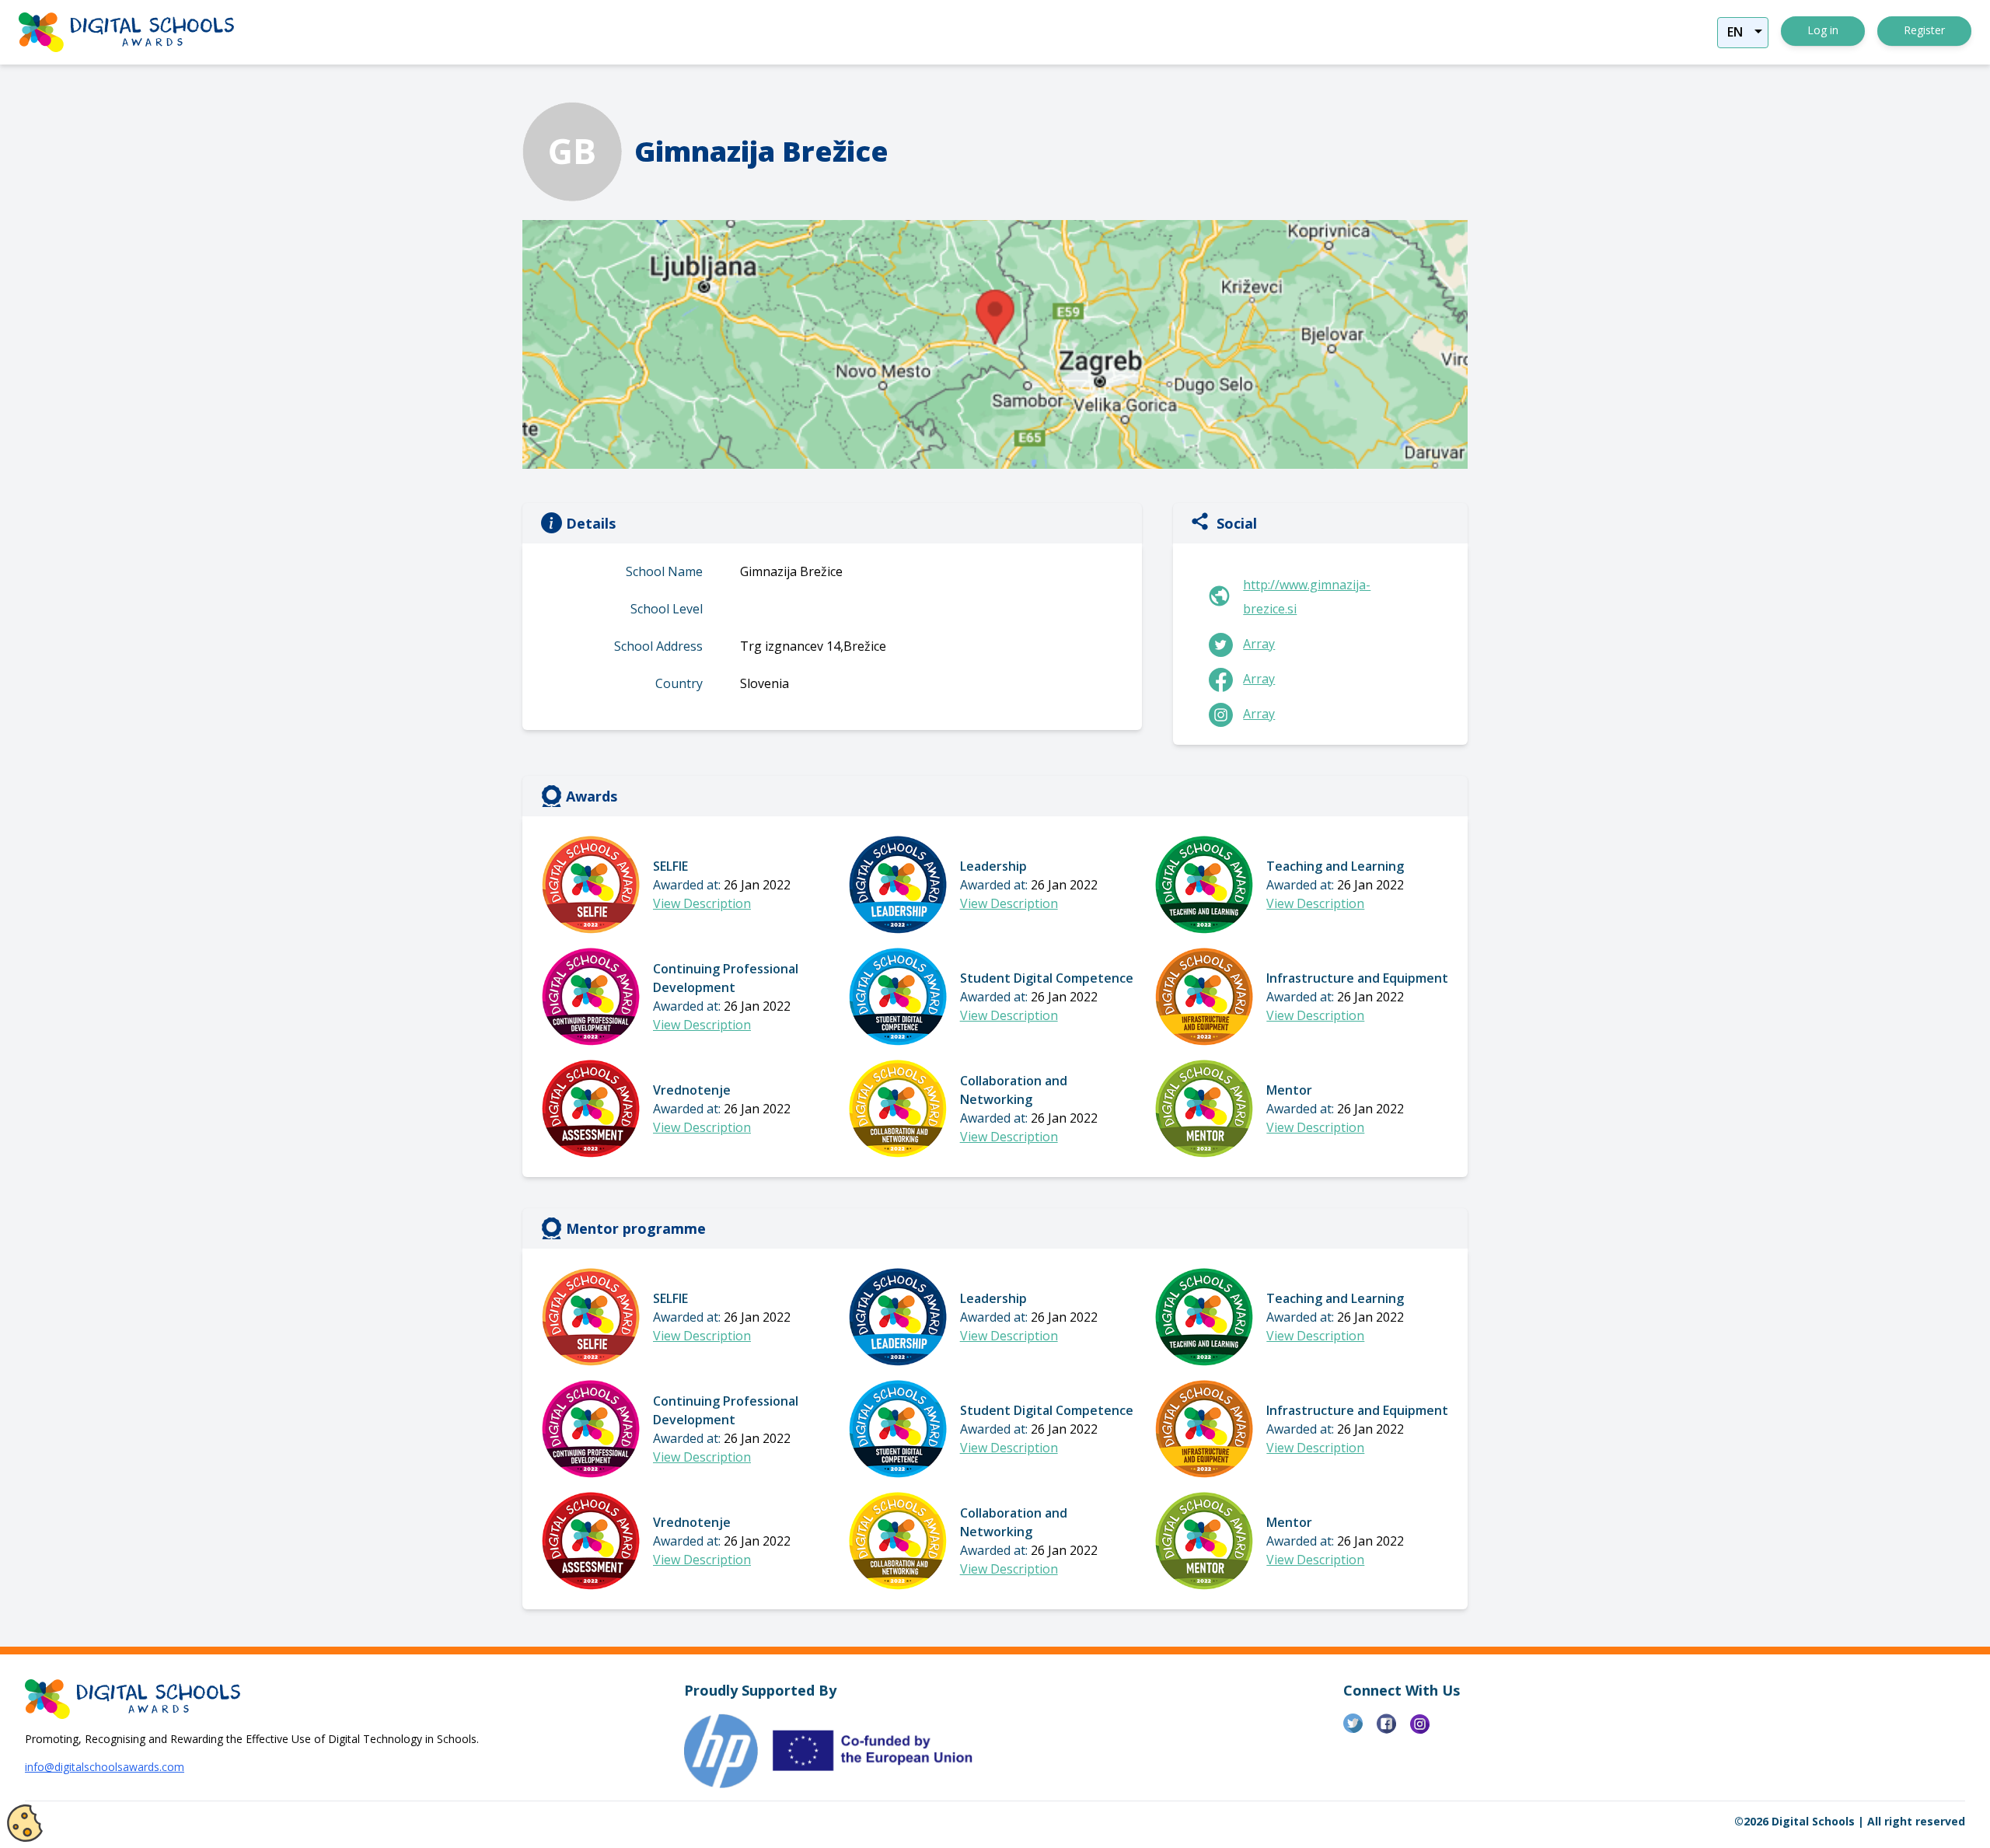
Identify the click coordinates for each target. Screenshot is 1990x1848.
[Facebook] (1393, 1730)
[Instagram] (1427, 1730)
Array (1259, 644)
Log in (1823, 30)
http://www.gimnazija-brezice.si (1307, 597)
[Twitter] (1360, 1730)
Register (1924, 30)
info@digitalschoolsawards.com (105, 1767)
